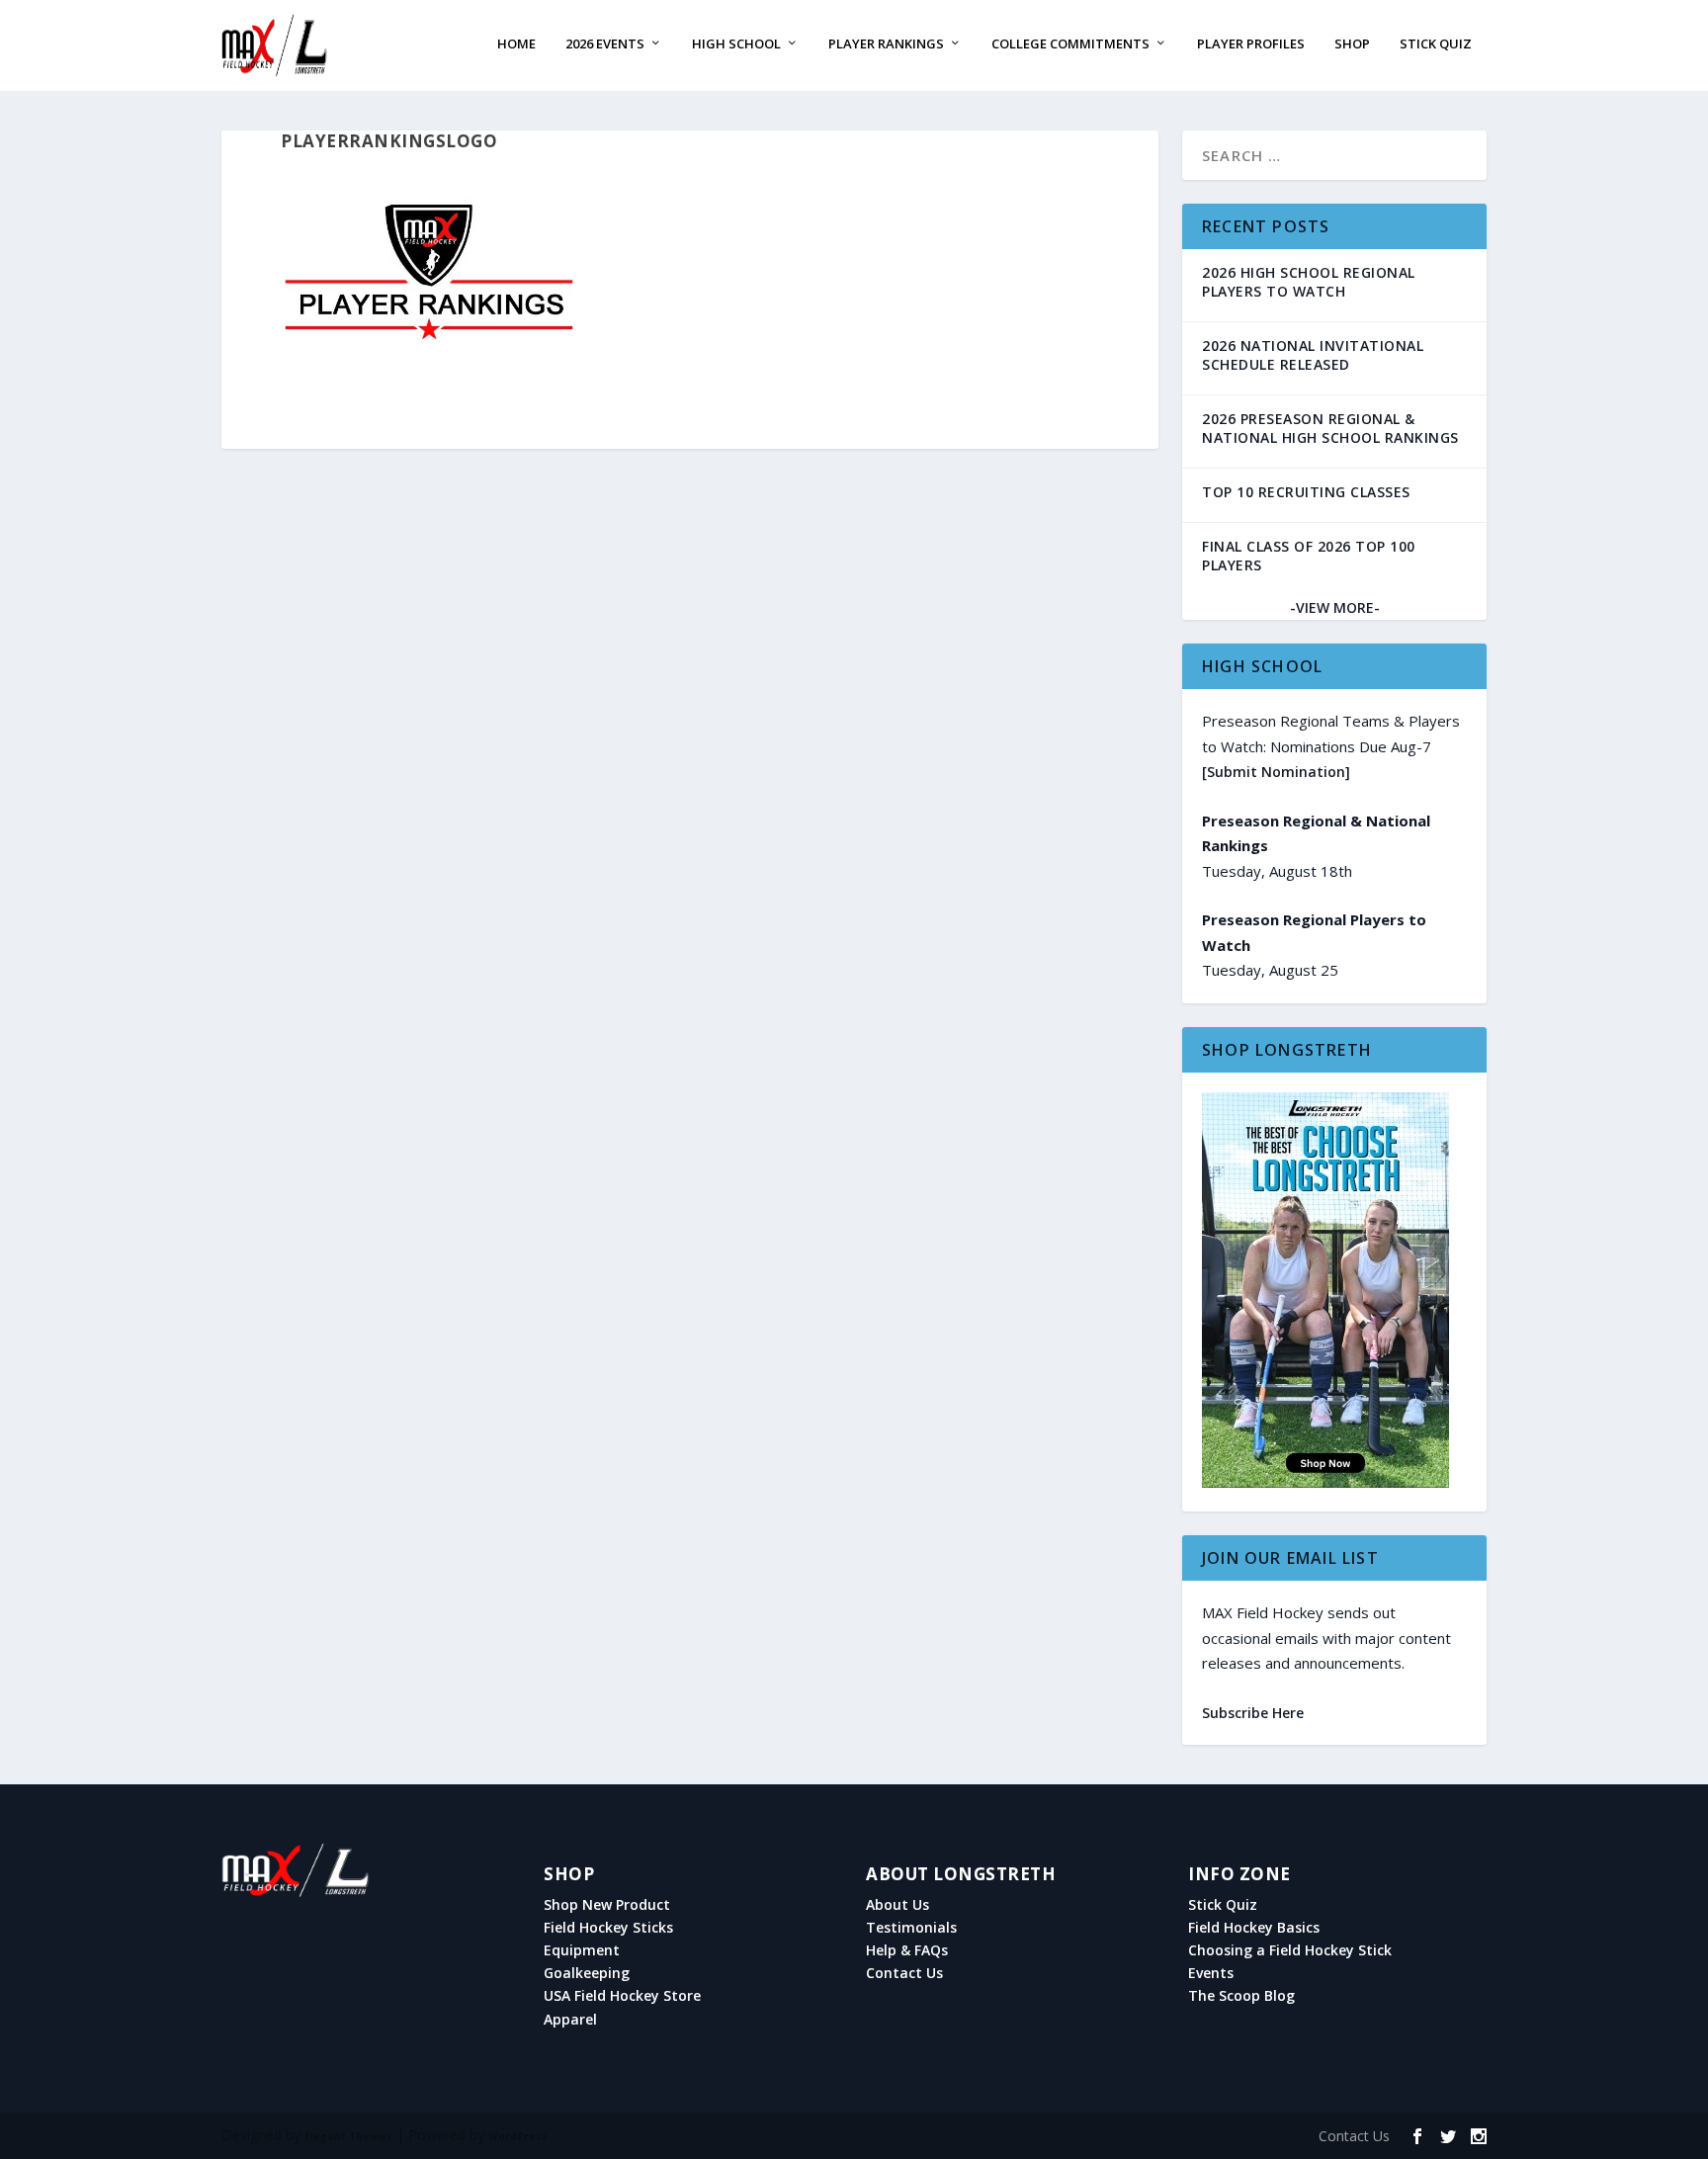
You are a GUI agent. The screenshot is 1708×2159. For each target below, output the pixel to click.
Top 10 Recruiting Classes (1306, 492)
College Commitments (1070, 44)
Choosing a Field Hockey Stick (1290, 1950)
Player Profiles (1251, 44)
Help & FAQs (907, 1950)
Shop (1352, 44)
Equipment (582, 1950)
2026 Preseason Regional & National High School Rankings (1330, 428)
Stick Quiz (1436, 44)
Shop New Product (607, 1905)
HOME (516, 44)
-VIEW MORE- (1335, 607)
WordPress (518, 2136)
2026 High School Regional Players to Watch (1309, 282)
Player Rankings (886, 44)
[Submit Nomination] (1276, 772)
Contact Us (904, 1973)
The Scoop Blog (1241, 1996)
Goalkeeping (587, 1973)
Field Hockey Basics (1254, 1928)
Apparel (570, 2020)
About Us (897, 1905)
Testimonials (911, 1928)
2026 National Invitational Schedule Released (1313, 355)
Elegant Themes (348, 2136)
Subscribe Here (1253, 1713)
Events (1211, 1973)
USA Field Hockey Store (622, 1996)
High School (736, 44)
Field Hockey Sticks (608, 1928)
